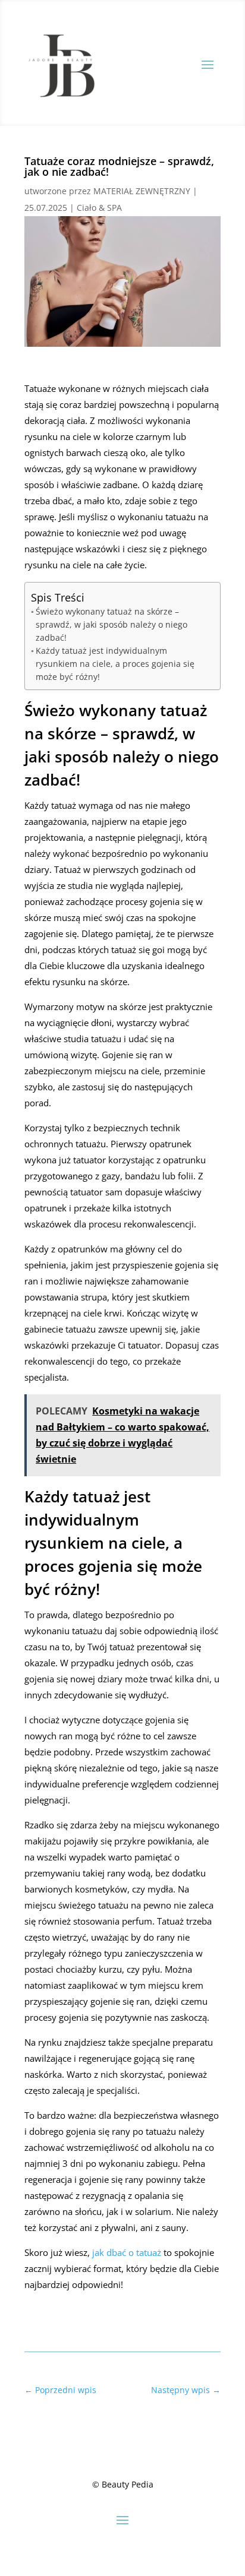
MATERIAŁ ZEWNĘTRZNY (142, 191)
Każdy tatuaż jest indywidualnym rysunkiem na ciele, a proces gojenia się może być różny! (115, 664)
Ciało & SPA (99, 208)
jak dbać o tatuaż (127, 2252)
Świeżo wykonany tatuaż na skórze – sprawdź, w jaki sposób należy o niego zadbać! (111, 624)
